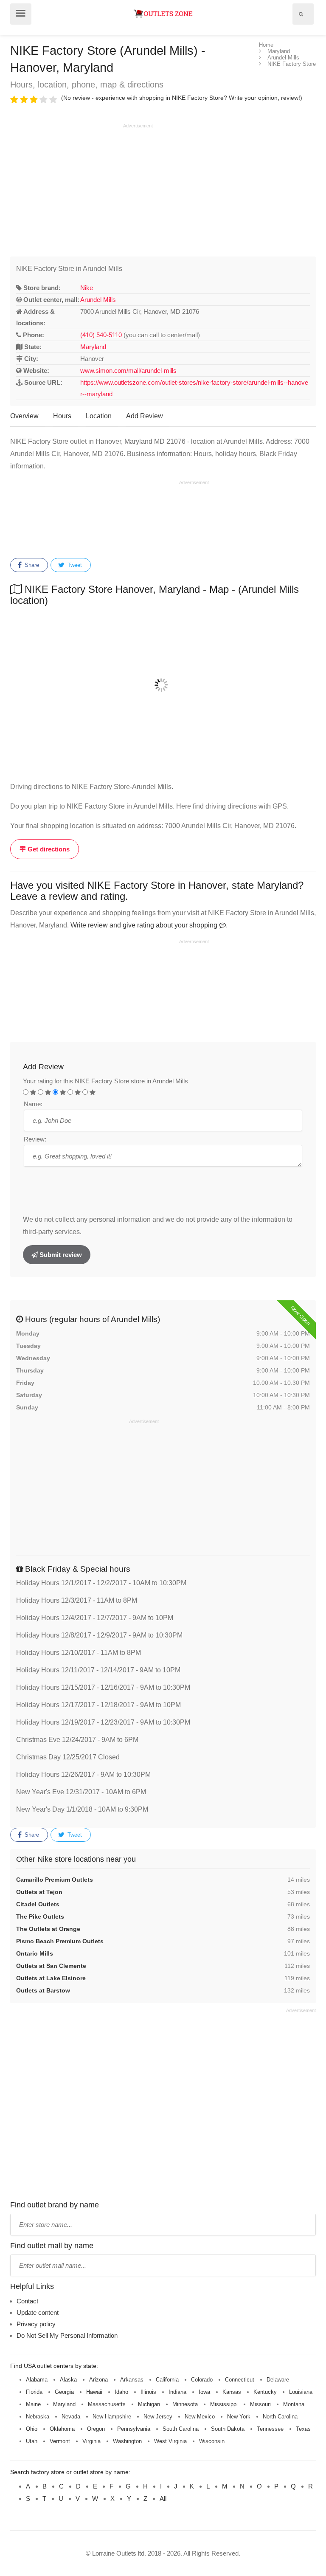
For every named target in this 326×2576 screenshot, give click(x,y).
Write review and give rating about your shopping (145, 925)
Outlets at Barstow (43, 1990)
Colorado (202, 2380)
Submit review (60, 1255)
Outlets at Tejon (39, 1892)
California (167, 2380)
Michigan (149, 2404)
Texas (303, 2429)
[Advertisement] (81, 189)
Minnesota (185, 2404)
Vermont (60, 2441)
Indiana (177, 2392)
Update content (38, 2312)
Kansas (232, 2392)
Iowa (204, 2392)
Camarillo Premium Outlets (55, 1880)
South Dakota (228, 2429)
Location (99, 416)
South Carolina (181, 2429)
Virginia (91, 2441)
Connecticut (240, 2380)
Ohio (32, 2429)
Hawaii (94, 2392)
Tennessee (270, 2429)
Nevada (71, 2417)
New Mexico (200, 2417)
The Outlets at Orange (48, 1929)
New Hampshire (112, 2417)
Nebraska (38, 2417)
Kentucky (265, 2392)
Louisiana (301, 2392)
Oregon (96, 2429)
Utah (32, 2441)
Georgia (64, 2392)
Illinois (148, 2392)
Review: (35, 1139)
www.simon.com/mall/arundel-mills (128, 371)
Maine (33, 2404)
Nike (87, 288)
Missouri (260, 2404)
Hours (62, 416)
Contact (27, 2301)
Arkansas (132, 2380)
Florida (34, 2392)
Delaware (278, 2380)
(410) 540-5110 (101, 335)
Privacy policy (36, 2324)
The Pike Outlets (40, 1916)
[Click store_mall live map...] (163, 685)
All (163, 2498)
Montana (294, 2404)
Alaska (68, 2380)
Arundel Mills (98, 300)
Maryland (93, 347)
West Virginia (170, 2441)
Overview (24, 416)
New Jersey (158, 2417)
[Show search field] (301, 14)
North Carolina (280, 2417)
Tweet (74, 565)
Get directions (48, 849)
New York (239, 2417)
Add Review (145, 416)
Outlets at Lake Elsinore (51, 1978)
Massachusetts (107, 2404)
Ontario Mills (35, 1953)
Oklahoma (62, 2429)
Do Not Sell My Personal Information (67, 2335)
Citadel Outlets (38, 1904)
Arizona (98, 2380)
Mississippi (224, 2404)
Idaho (121, 2392)
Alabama (37, 2380)
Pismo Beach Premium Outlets (60, 1941)
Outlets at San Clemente (51, 1966)
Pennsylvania (134, 2429)
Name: (33, 1104)
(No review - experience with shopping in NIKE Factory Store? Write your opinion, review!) (182, 98)
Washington (127, 2441)
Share (31, 565)
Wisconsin (212, 2441)
